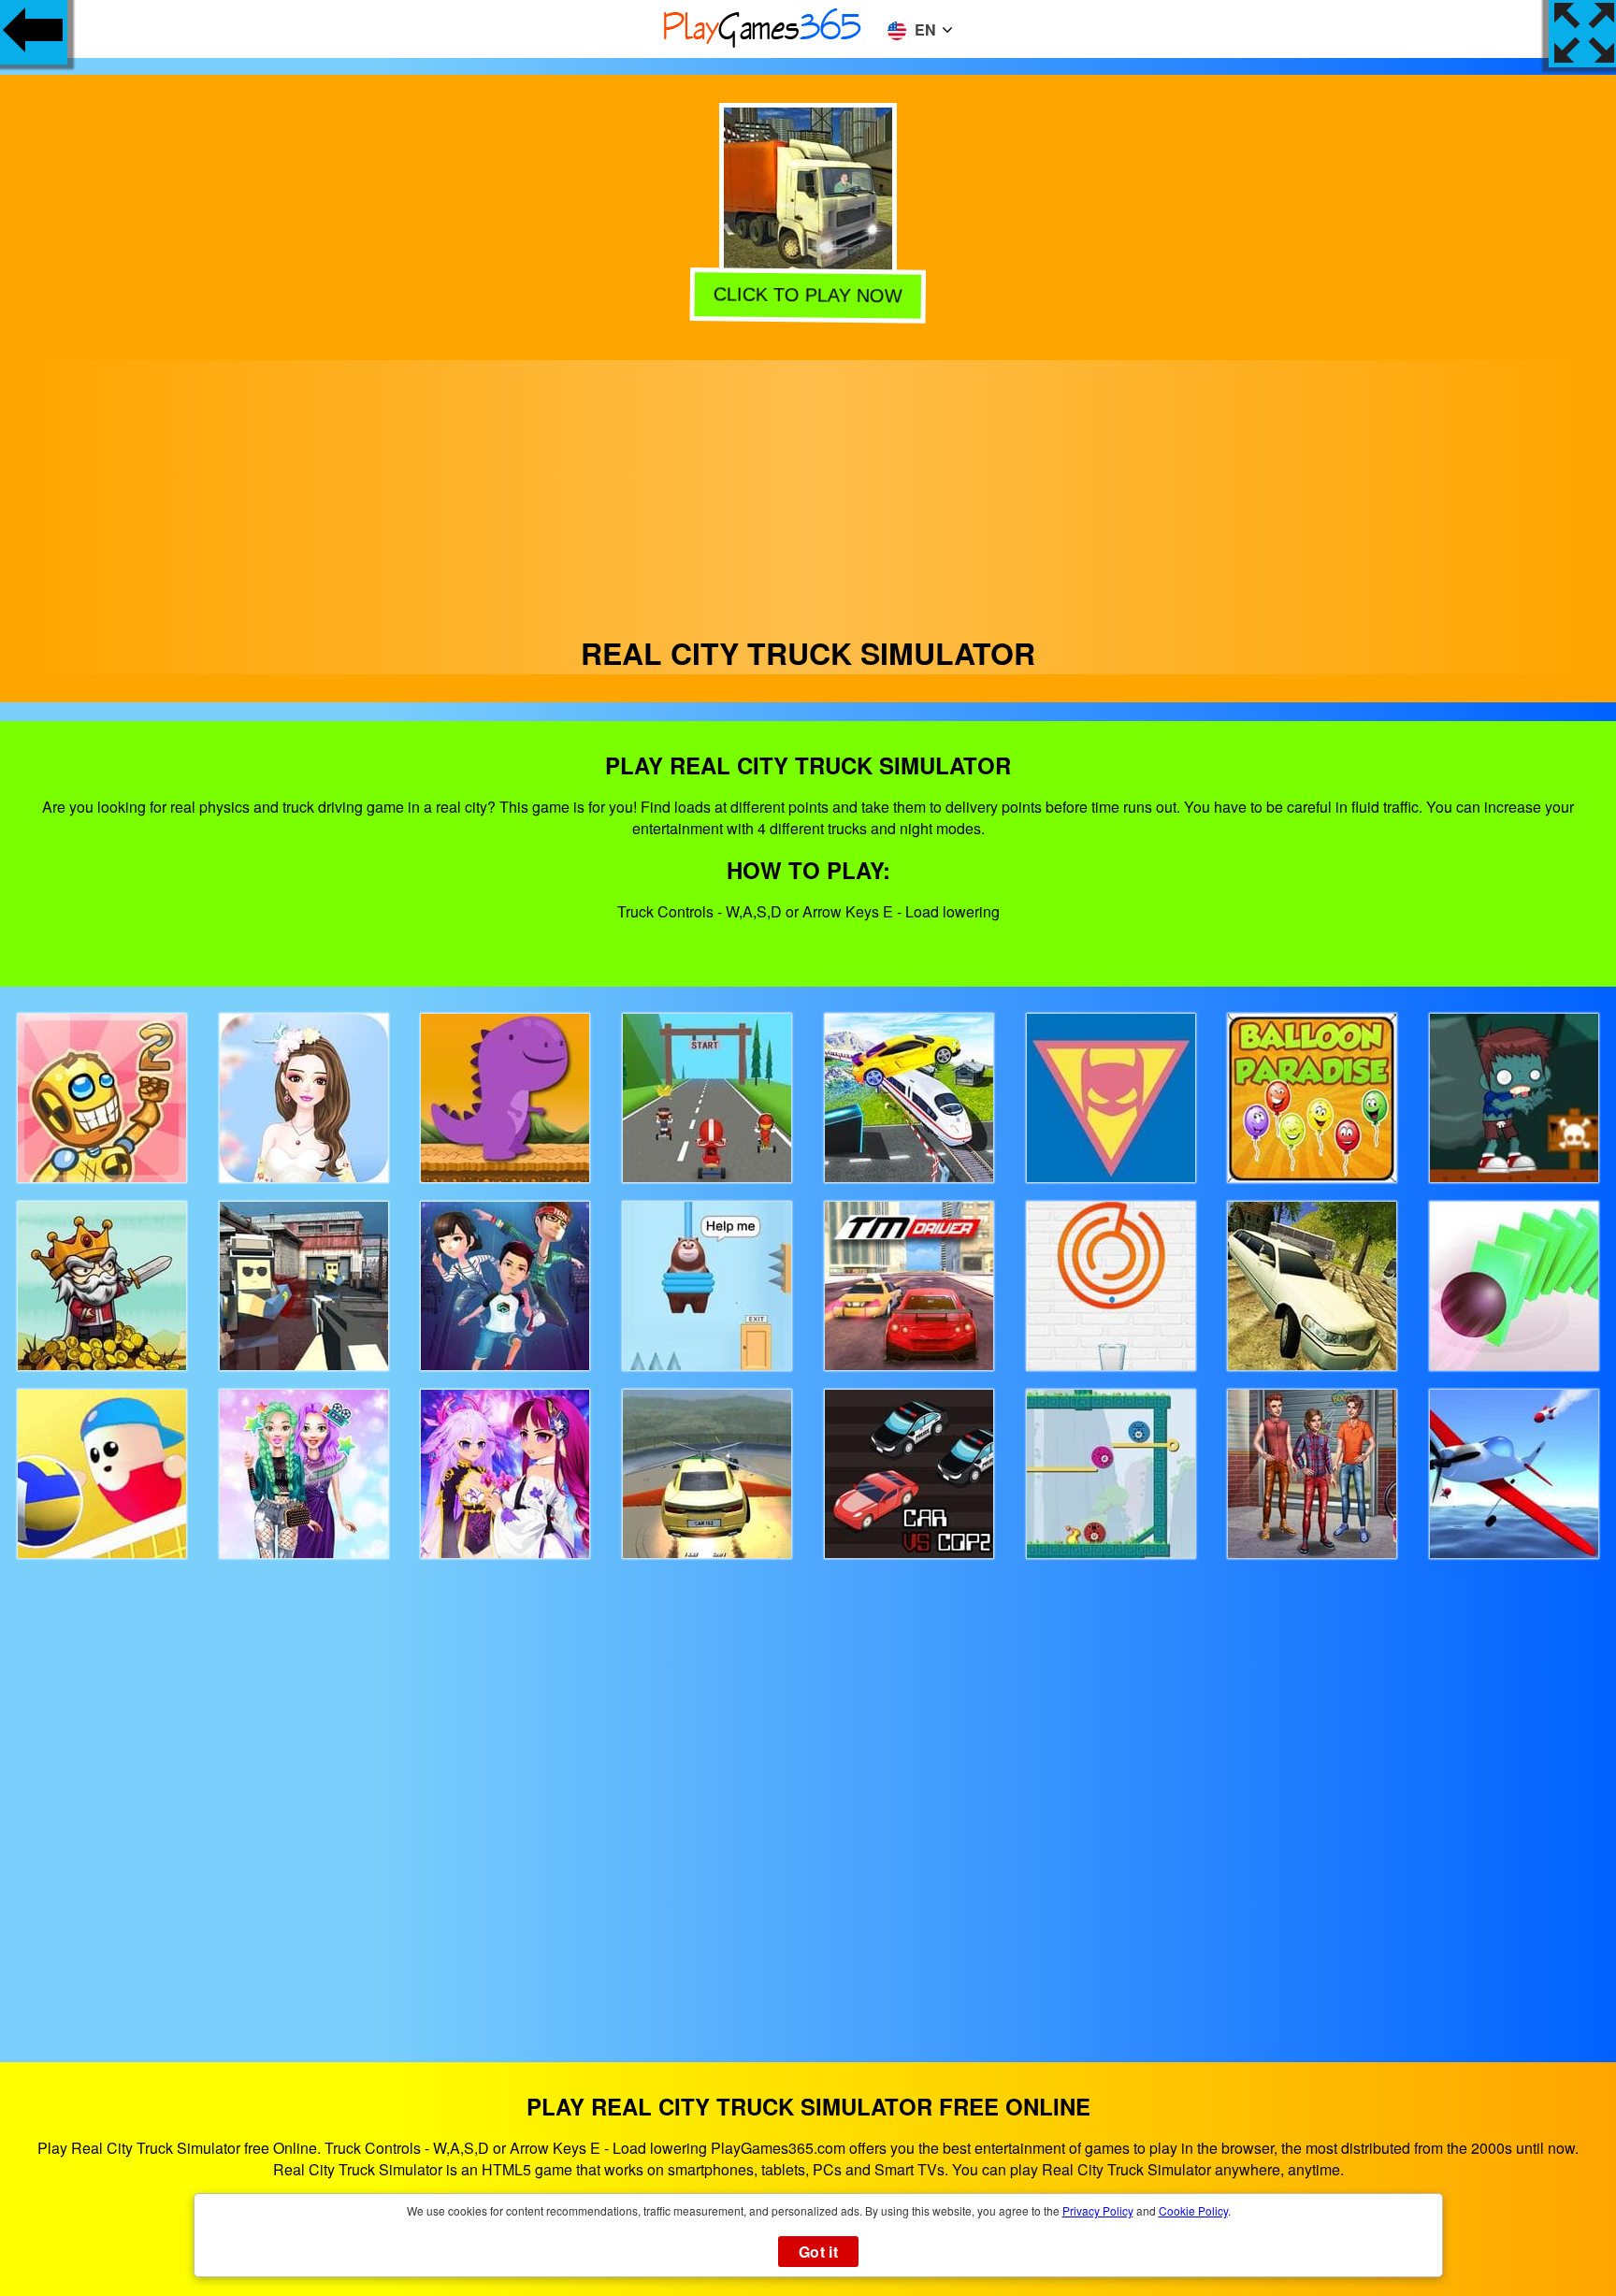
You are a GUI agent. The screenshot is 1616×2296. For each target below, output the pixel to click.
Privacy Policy (1098, 2210)
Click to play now (806, 297)
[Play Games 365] (763, 44)
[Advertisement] (808, 491)
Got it (818, 2252)
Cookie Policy (1193, 2210)
